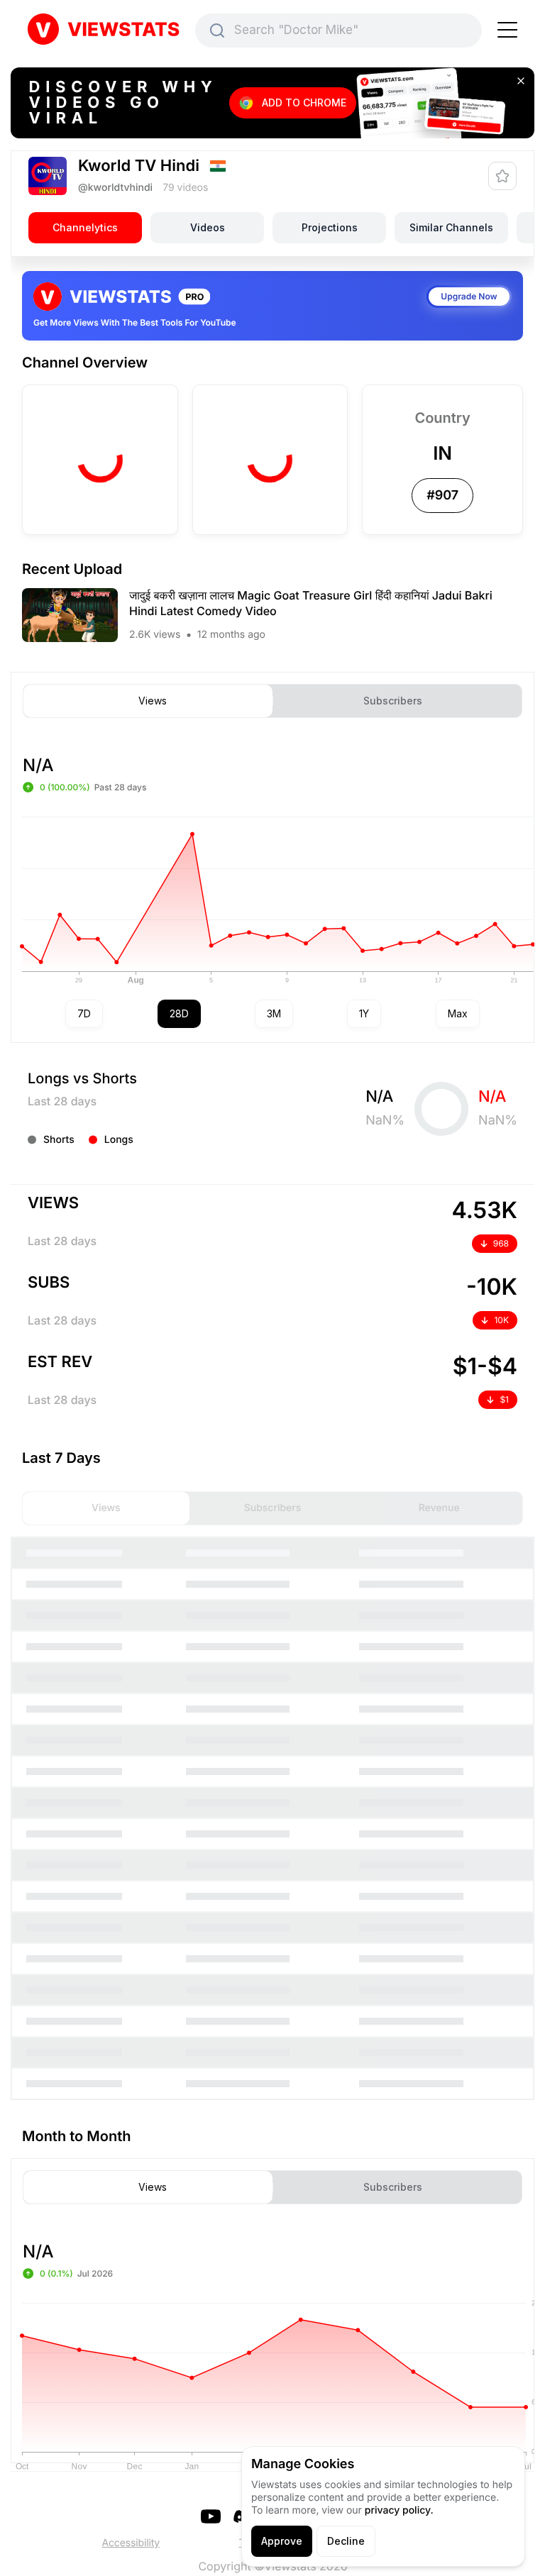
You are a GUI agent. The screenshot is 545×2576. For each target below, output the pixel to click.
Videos (208, 227)
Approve (282, 2541)
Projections (330, 227)
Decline (346, 2541)
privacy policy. (399, 2510)
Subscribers (393, 701)
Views (153, 701)
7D (84, 1013)
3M (274, 1013)
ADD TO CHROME (304, 103)
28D (179, 1013)
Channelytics (85, 227)
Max (458, 1013)
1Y (364, 1013)
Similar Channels (451, 227)
